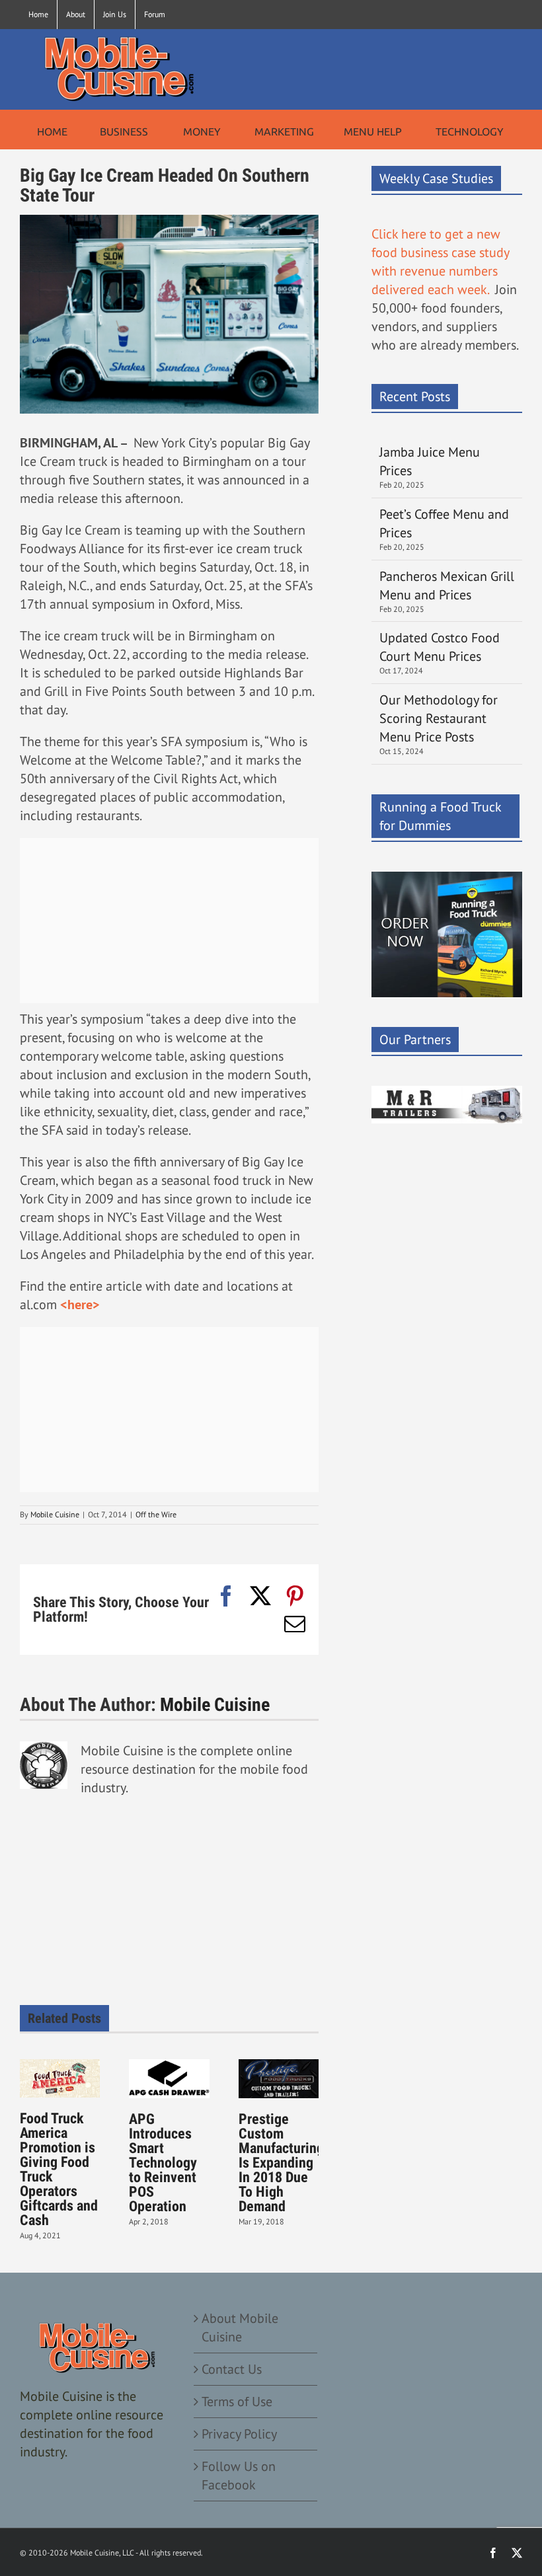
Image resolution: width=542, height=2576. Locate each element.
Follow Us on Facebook (239, 2476)
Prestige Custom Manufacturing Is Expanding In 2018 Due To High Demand (281, 2163)
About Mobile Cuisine (240, 2328)
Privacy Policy (239, 2434)
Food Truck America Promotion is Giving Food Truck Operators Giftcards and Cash (59, 2169)
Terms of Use (237, 2402)
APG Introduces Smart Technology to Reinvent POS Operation (163, 2163)
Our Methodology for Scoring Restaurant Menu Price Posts (439, 718)
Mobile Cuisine (55, 1514)
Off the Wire (156, 1514)
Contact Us (232, 2369)
